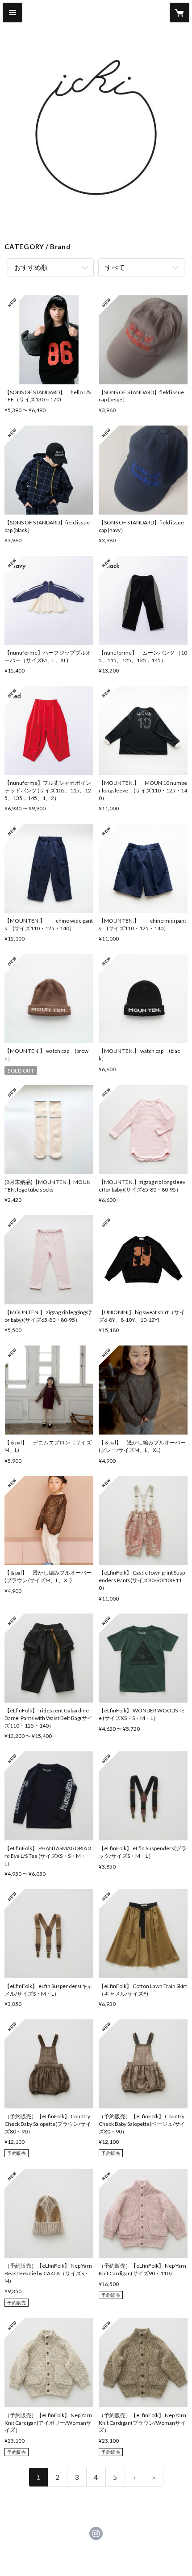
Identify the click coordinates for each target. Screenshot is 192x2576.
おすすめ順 (31, 267)
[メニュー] (13, 13)
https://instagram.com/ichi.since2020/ (96, 2533)
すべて (115, 267)
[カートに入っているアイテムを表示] (179, 13)
